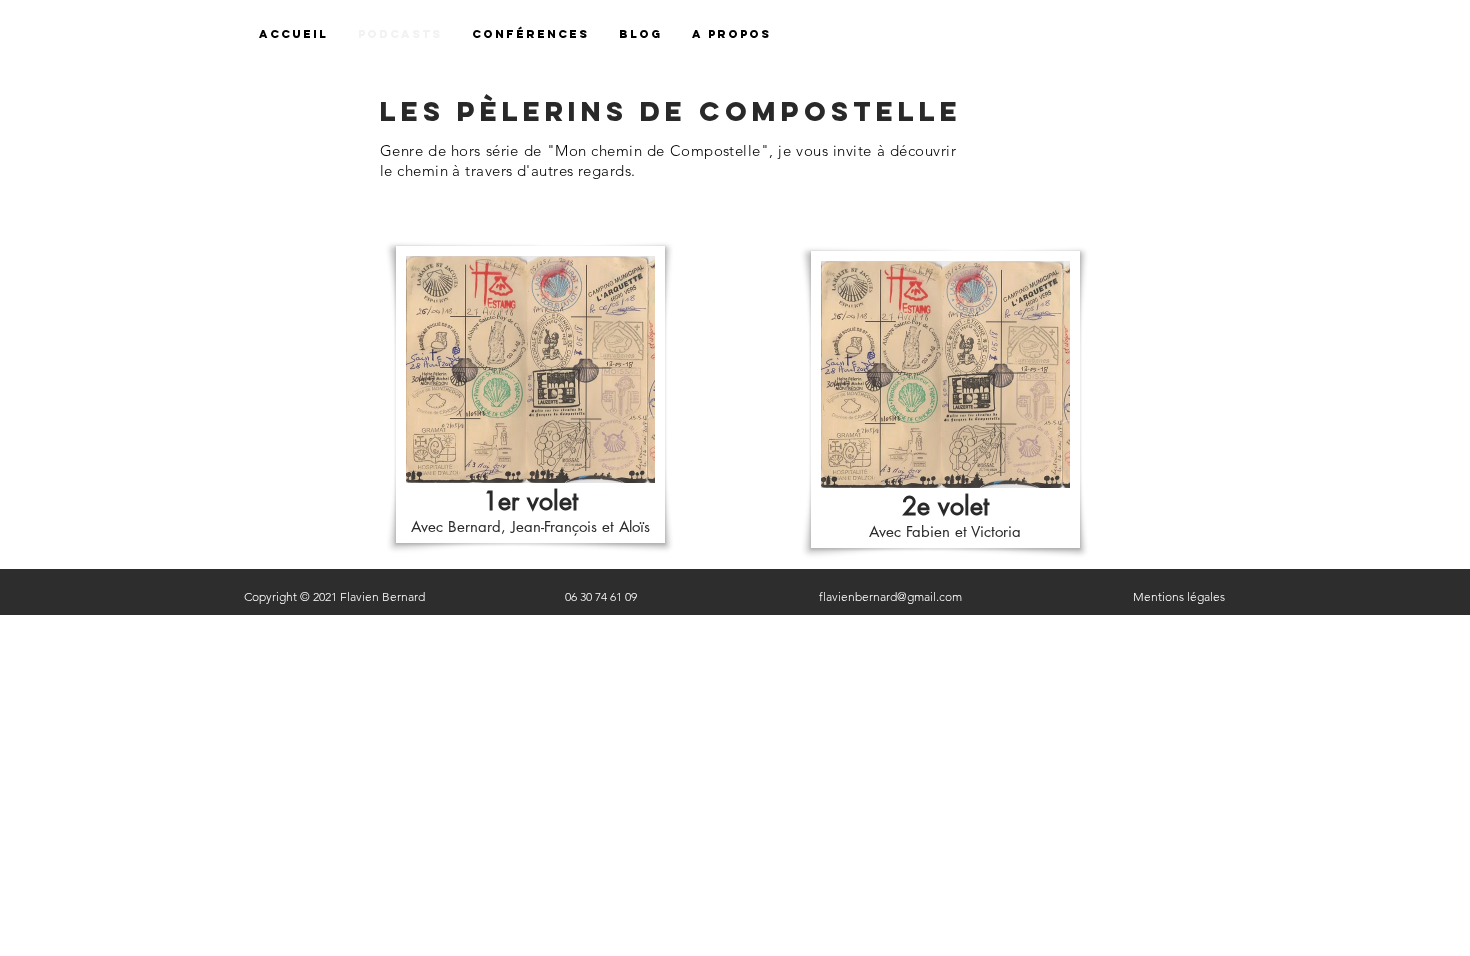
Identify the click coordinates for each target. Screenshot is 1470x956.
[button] (731, 34)
